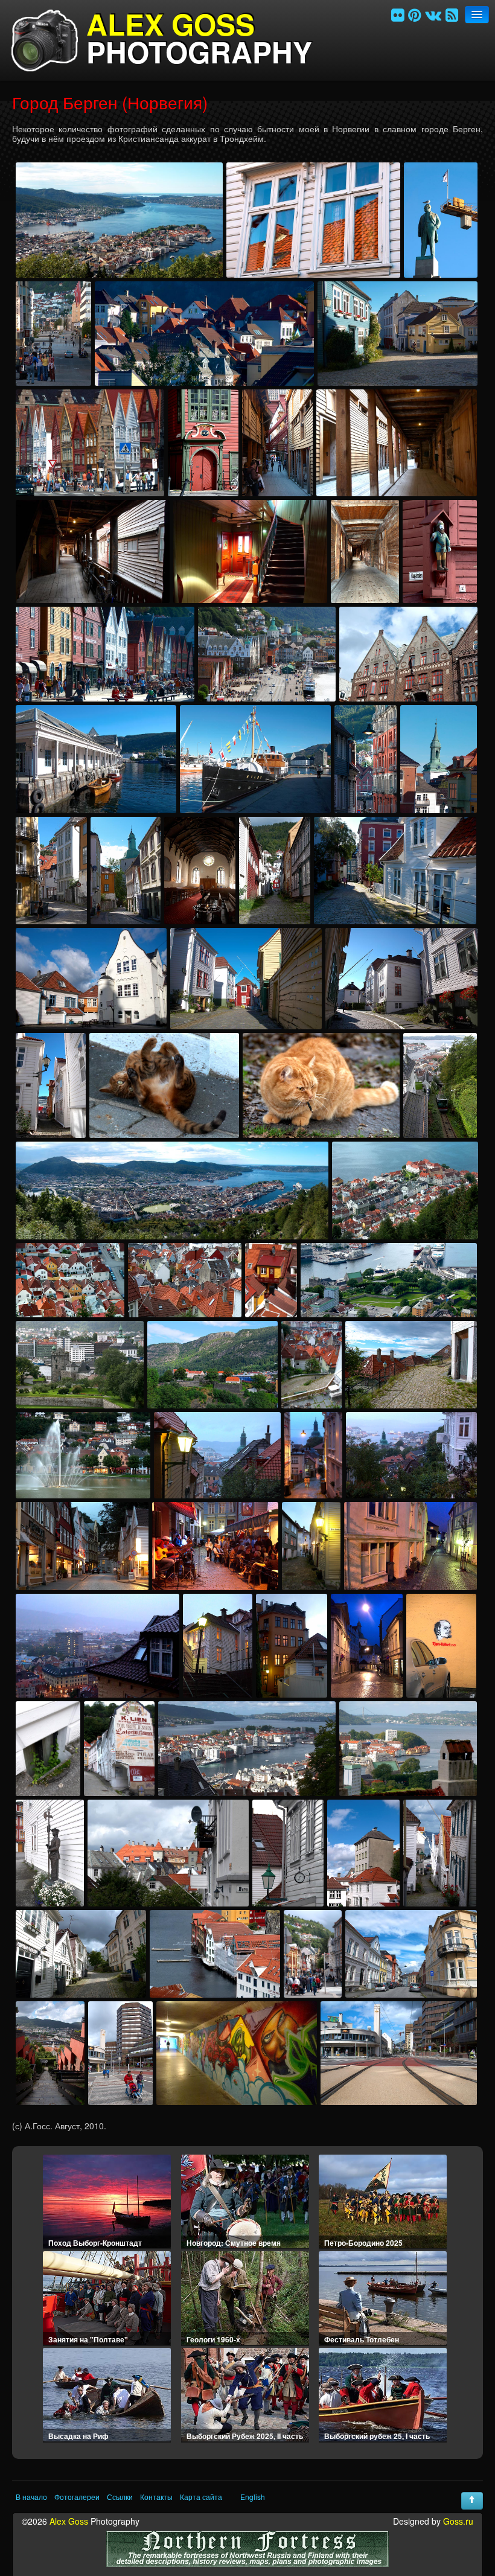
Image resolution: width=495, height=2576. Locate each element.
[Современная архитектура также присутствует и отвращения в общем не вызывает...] (120, 2053)
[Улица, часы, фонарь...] (288, 1853)
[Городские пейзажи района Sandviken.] (168, 1853)
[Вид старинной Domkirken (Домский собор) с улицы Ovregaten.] (126, 871)
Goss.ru (458, 2521)
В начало (31, 2497)
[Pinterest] (414, 14)
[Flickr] (398, 14)
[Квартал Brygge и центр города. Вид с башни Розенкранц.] (267, 654)
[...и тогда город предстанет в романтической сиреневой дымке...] (97, 1646)
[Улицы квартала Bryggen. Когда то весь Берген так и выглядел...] (397, 443)
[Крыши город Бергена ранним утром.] (204, 334)
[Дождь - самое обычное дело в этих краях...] (313, 1455)
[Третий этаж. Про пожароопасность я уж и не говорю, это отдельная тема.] (365, 551)
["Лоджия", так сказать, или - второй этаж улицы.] (93, 551)
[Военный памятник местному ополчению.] (50, 1853)
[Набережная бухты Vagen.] (96, 759)
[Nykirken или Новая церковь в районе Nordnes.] (439, 759)
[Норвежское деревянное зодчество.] (203, 443)
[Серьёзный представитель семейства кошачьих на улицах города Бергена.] (321, 1085)
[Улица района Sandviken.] (51, 871)
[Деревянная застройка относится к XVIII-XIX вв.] (395, 871)
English (253, 2497)
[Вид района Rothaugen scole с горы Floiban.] (405, 1191)
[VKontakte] (433, 14)
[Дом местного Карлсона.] (271, 1280)
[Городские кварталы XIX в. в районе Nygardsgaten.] (411, 1954)
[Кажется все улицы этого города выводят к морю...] (366, 759)
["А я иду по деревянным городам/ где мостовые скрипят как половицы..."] (277, 443)
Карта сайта (201, 2497)
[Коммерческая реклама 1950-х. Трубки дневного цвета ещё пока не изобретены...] (119, 1749)
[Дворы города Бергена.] (91, 979)
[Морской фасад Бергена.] (215, 1954)
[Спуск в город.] (311, 1365)
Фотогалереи (77, 2497)
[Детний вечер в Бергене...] (217, 1455)
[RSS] (452, 14)
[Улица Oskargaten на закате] (82, 1546)
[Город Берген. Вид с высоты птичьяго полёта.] (119, 220)
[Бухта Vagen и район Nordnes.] (247, 1749)
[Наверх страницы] (472, 2501)
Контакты (156, 2497)
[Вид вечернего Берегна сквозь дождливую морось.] (411, 1455)
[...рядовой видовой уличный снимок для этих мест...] (440, 1853)
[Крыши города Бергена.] (185, 1280)
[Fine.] (399, 2053)
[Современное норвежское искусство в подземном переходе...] (237, 2053)
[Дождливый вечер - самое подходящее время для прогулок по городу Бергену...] (311, 1546)
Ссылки (120, 2497)
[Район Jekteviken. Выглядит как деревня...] (398, 334)
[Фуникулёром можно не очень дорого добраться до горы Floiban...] (440, 1085)
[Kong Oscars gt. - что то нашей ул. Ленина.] (313, 1954)
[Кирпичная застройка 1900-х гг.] (408, 654)
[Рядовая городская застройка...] (363, 1853)
